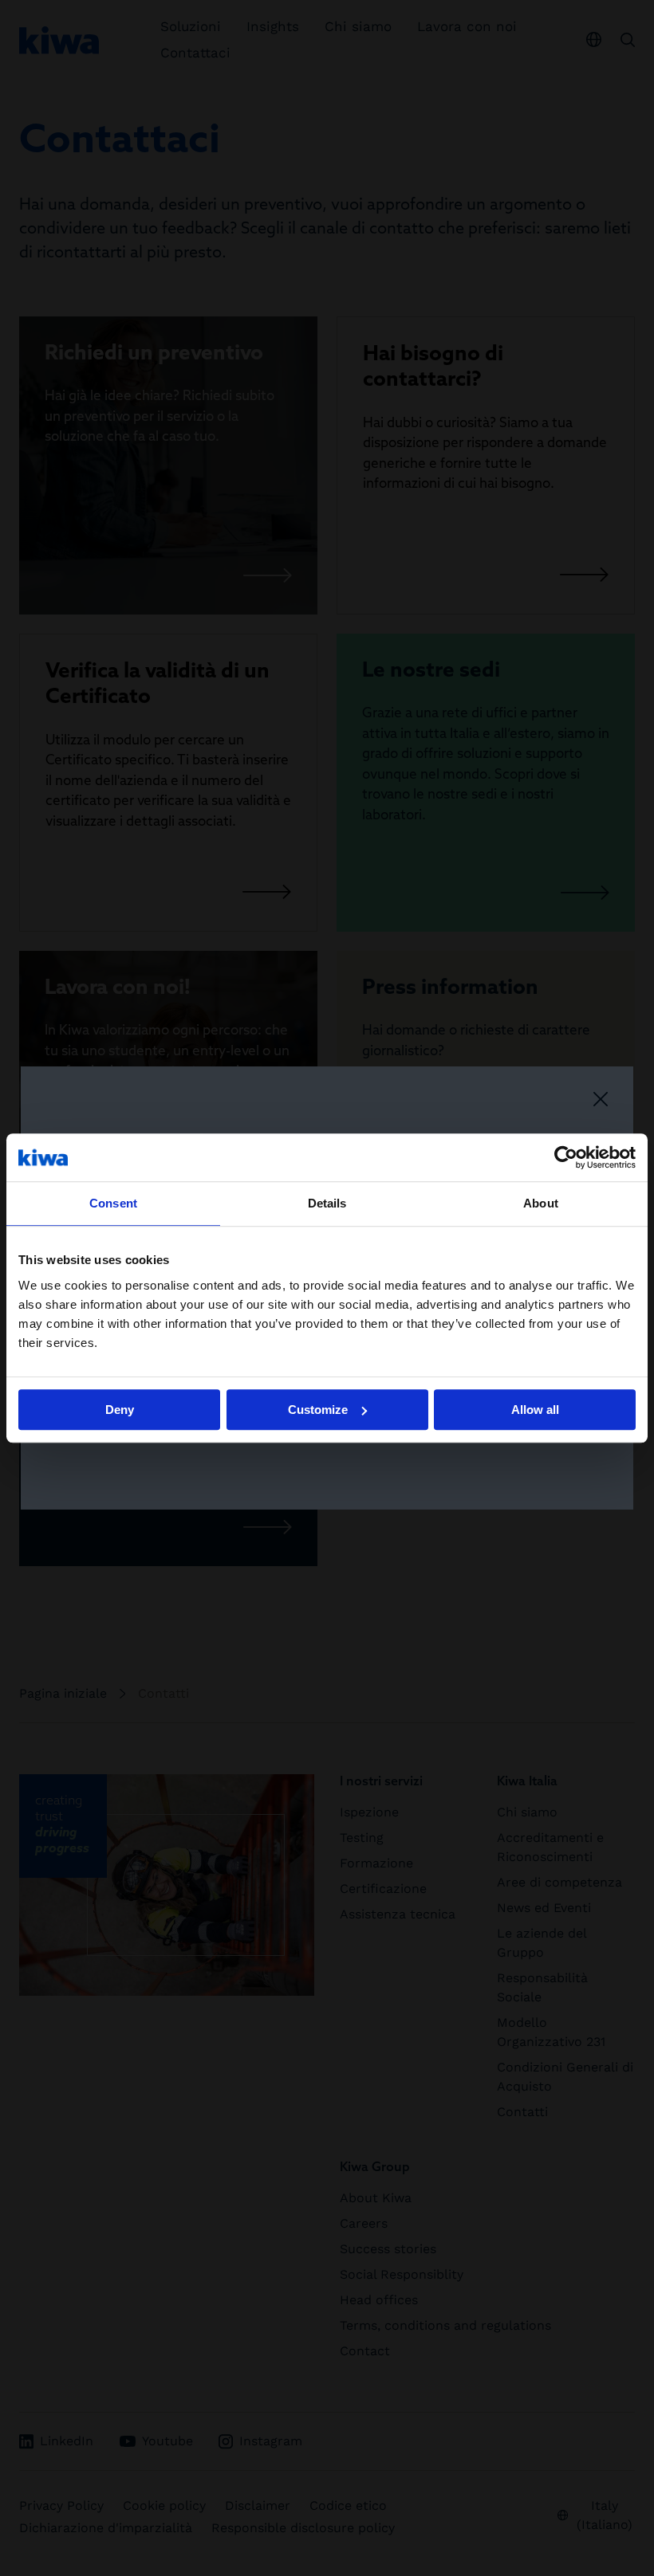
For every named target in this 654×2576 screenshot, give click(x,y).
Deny (120, 1410)
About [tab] (541, 1203)
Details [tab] (327, 1203)
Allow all (535, 1410)
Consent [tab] (113, 1203)
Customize (318, 1410)
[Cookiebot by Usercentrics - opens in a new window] (566, 1157)
